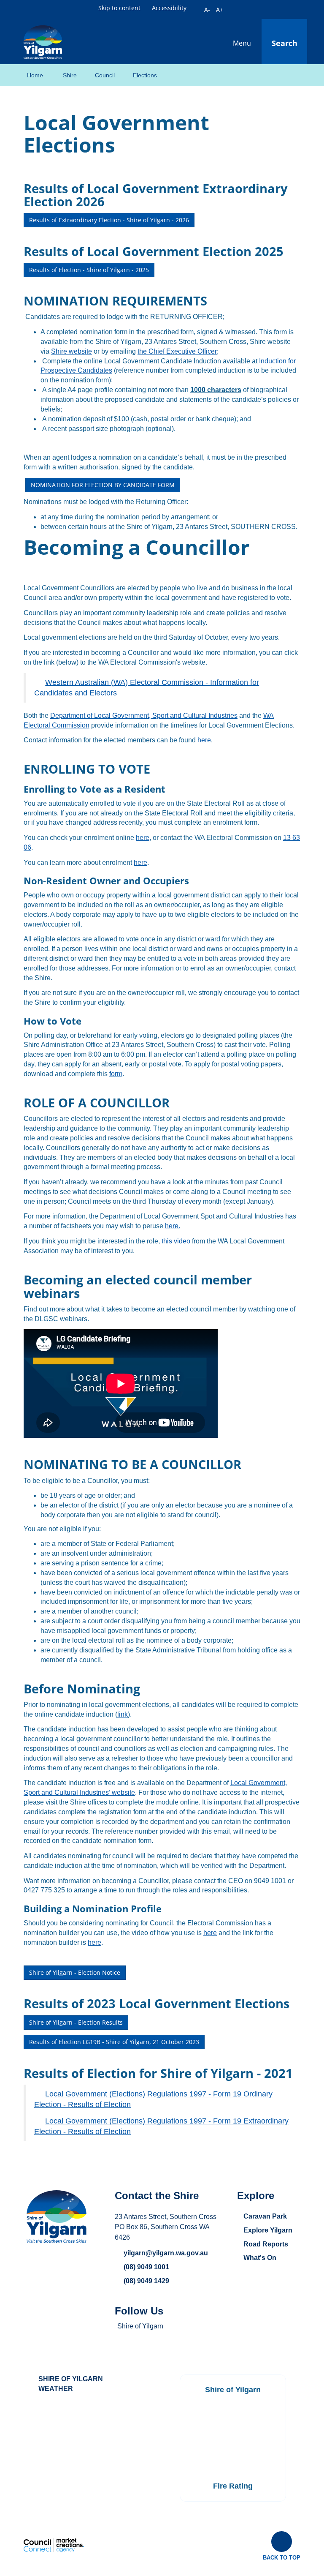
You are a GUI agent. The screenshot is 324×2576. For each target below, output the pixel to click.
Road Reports (266, 2244)
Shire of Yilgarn (140, 2326)
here (204, 740)
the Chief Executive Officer (177, 351)
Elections (145, 75)
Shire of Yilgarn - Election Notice (75, 1972)
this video (176, 1241)
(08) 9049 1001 (146, 2267)
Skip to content (119, 8)
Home (35, 75)
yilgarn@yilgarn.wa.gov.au (166, 2253)
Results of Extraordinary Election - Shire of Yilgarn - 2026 (109, 220)
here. (173, 1226)
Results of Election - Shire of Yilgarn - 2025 (89, 270)
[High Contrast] (197, 8)
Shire (70, 75)
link (123, 1714)
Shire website (72, 351)
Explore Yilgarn (268, 2230)
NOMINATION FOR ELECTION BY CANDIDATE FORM (103, 485)
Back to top (282, 2557)
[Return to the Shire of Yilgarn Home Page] (43, 41)
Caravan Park (265, 2216)
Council (105, 75)
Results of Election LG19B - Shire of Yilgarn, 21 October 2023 (114, 2042)
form (116, 1074)
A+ (220, 10)
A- (207, 10)
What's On (260, 2258)
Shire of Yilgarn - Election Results (76, 2022)
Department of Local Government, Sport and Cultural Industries (144, 716)
